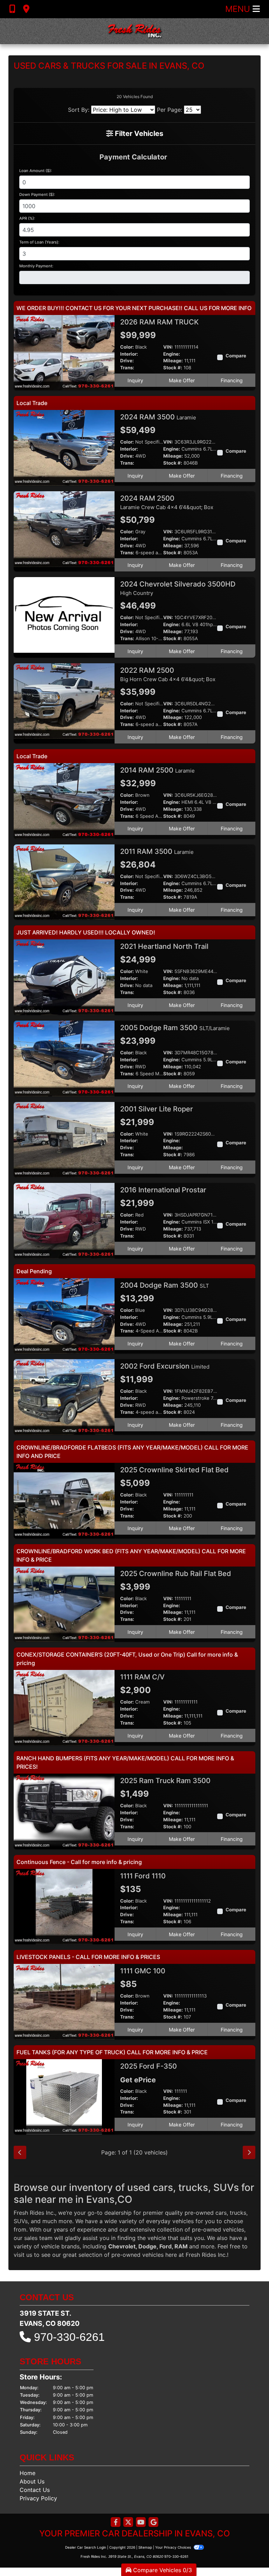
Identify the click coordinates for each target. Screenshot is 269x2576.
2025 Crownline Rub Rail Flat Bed (177, 1574)
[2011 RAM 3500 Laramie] (64, 882)
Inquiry (135, 380)
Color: (127, 347)
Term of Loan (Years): (39, 242)
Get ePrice (138, 2080)
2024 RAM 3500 (158, 417)
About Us (32, 2481)
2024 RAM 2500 (167, 502)
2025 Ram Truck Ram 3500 (166, 1781)
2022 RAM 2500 (168, 674)
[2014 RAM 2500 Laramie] (64, 800)
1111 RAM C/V (143, 1677)
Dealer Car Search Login (86, 2547)
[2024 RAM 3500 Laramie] (64, 447)
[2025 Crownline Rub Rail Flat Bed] (64, 1604)
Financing (232, 380)
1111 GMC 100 (144, 1971)
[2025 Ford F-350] (64, 2096)
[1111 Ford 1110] (64, 1906)
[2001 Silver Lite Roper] (64, 1139)
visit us (23, 2255)
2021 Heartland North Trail (165, 946)
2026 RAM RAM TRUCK (160, 322)
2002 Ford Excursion (165, 1366)
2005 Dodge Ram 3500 (175, 1028)
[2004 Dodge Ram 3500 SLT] (64, 1315)
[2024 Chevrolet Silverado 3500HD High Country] (64, 615)
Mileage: (173, 361)
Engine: (172, 354)
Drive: (127, 361)
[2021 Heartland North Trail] (64, 977)
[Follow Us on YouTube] (141, 2523)
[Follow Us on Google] (153, 2523)
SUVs (21, 2221)
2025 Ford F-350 (149, 2066)
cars (221, 2213)
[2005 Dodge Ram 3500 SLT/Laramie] (64, 1058)
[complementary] (248, 2555)
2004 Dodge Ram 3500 (165, 1285)
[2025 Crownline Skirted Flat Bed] (64, 1500)
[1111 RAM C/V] (64, 1707)
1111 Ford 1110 (144, 1876)
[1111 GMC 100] (64, 2001)
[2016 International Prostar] (64, 1220)
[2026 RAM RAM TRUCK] (64, 352)
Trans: (127, 368)
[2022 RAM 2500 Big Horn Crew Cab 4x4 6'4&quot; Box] (64, 700)
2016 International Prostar (164, 1190)
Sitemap (145, 2547)
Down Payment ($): (37, 194)
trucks (238, 2213)
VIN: (168, 347)
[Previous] (20, 2152)
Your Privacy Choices (174, 2547)
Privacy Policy (38, 2498)
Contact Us (35, 2490)
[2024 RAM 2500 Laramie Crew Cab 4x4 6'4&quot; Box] (64, 528)
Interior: (129, 354)
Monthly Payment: (36, 266)
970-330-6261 (69, 2337)
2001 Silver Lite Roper (157, 1109)
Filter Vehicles (138, 133)
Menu (239, 9)
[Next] (249, 2152)
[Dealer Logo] (134, 31)
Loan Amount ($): (36, 171)
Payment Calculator (133, 157)
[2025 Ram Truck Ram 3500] (64, 1811)
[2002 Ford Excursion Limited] (64, 1397)
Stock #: (173, 368)
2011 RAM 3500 (157, 851)
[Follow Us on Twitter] (128, 2523)
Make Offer (182, 380)
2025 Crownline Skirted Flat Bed (175, 1470)
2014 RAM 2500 (157, 770)
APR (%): (27, 218)
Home (27, 2473)
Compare (236, 356)
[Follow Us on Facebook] (116, 2523)
